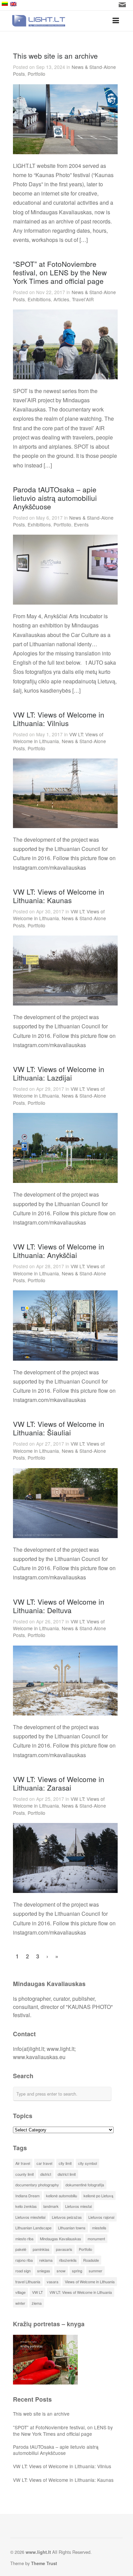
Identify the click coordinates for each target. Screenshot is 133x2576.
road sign (23, 2271)
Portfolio (36, 74)
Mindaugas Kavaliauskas (61, 2239)
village (20, 2292)
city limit (65, 2163)
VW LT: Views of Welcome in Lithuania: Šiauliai (59, 1428)
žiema (37, 2303)
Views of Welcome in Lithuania (90, 2282)
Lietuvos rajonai (101, 2217)
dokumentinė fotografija (85, 2185)
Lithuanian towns (72, 2228)
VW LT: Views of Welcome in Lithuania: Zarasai (59, 1783)
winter (20, 2303)
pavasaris (64, 2249)
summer (95, 2271)
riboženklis (68, 2260)
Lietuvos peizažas (67, 2217)
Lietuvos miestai (78, 2206)
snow (61, 2271)
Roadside (91, 2260)
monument (96, 2239)
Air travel (23, 2163)
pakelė (21, 2249)
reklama (46, 2260)
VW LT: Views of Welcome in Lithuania (58, 738)
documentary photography (37, 2185)
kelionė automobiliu (62, 2196)
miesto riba (24, 2239)
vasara (53, 2282)
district (46, 2174)
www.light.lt (61, 2049)
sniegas (44, 2271)
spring (77, 2271)
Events (81, 524)
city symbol (87, 2163)
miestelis (99, 2228)
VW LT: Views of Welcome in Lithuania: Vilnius (59, 719)
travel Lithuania (28, 2282)
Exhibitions (39, 299)
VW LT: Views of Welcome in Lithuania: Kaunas (59, 896)
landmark (51, 2206)
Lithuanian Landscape (33, 2228)
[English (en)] (58, 4)
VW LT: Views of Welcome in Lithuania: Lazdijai (59, 1073)
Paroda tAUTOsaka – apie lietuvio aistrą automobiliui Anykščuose (55, 498)
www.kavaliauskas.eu (39, 2057)
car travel (44, 2163)
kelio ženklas (26, 2206)
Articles (61, 299)
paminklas (41, 2249)
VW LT (38, 2292)
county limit (25, 2174)
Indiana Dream (27, 2196)
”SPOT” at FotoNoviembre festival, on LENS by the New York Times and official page (63, 2430)
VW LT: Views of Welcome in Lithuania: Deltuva (59, 1606)
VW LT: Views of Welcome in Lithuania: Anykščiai (59, 1251)
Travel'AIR (83, 299)
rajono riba (24, 2260)
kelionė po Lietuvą (98, 2196)
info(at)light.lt (28, 2049)
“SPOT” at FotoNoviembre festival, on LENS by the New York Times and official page (60, 272)
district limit (67, 2174)
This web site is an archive (55, 56)
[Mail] (122, 5)
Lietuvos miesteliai (30, 2217)
